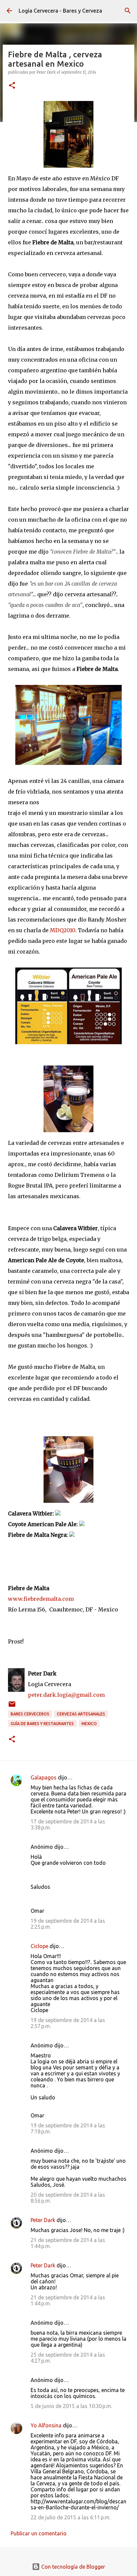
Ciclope (39, 1946)
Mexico (89, 1724)
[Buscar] (128, 11)
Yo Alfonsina (46, 2425)
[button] (12, 86)
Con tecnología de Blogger (72, 2567)
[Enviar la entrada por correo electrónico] (12, 1707)
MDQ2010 (63, 930)
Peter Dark (43, 2220)
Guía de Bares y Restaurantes (42, 1724)
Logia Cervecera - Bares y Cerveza (60, 11)
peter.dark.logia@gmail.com (66, 1695)
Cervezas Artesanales (81, 1714)
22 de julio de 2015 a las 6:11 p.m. (70, 2517)
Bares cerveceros (30, 1714)
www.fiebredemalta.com (41, 1599)
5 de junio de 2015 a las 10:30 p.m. (71, 2406)
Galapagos (44, 1777)
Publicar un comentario (39, 2533)
